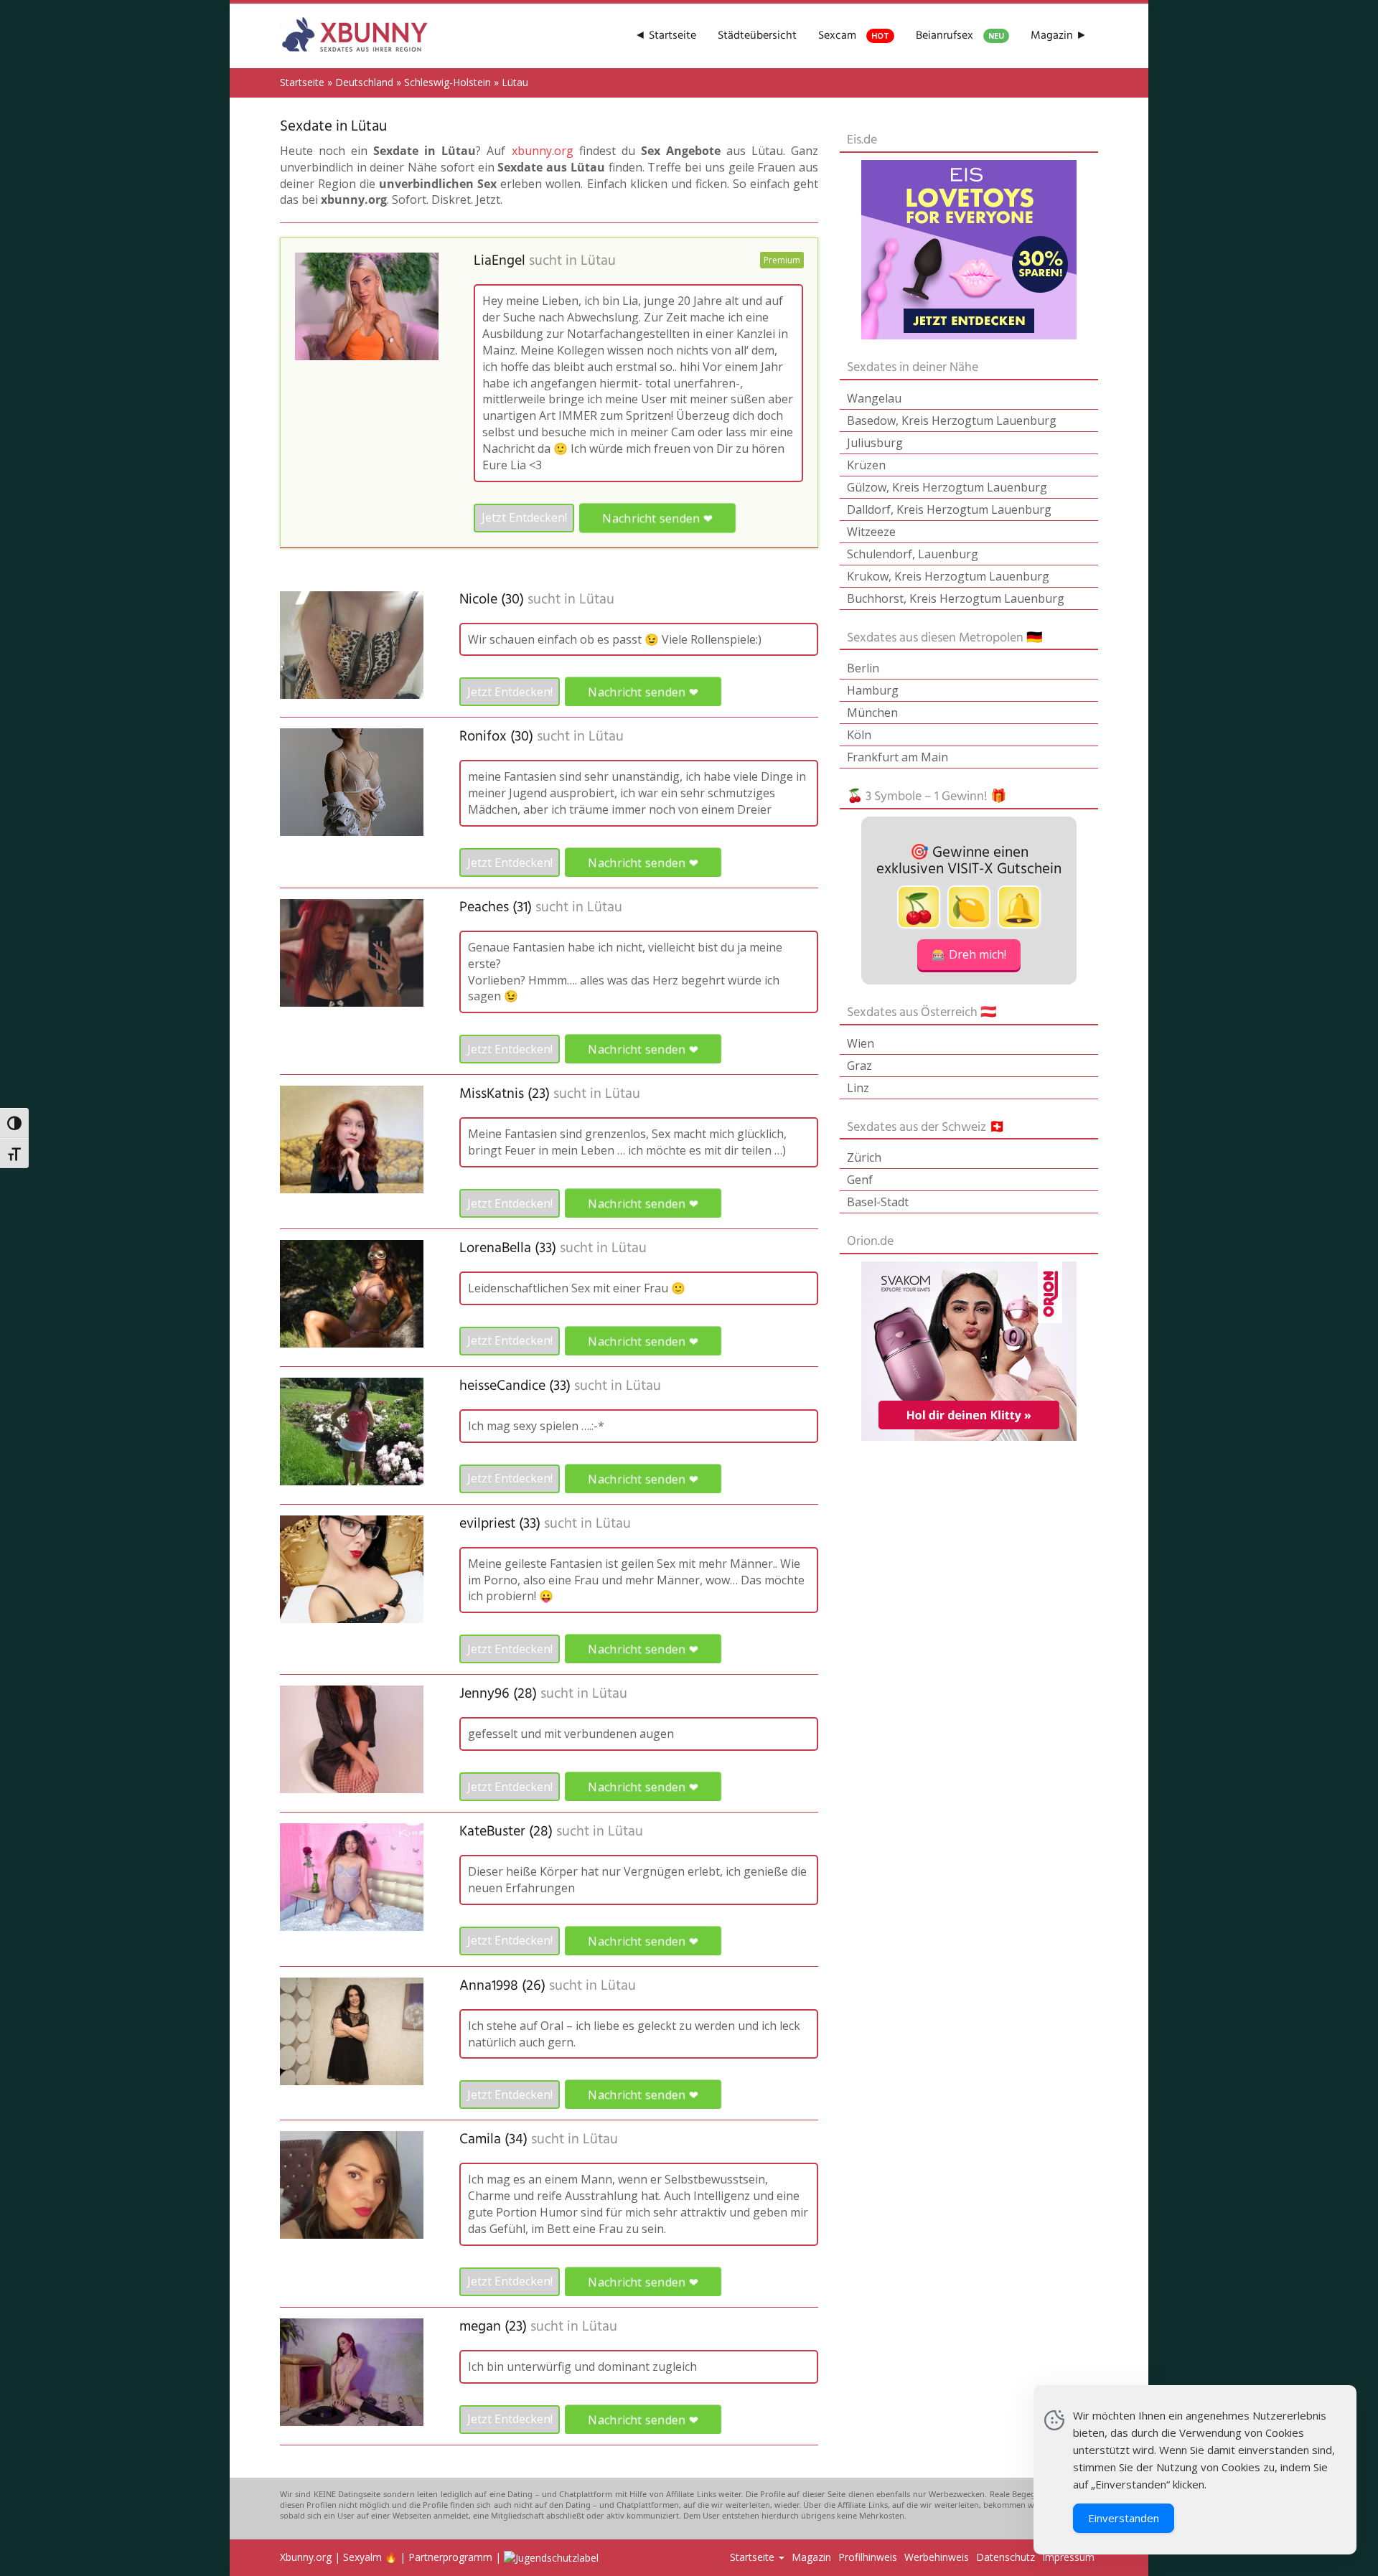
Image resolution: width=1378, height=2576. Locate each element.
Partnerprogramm (450, 2557)
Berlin (863, 668)
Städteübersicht (757, 36)
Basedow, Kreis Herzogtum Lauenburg (952, 420)
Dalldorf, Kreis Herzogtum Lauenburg (949, 509)
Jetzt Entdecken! (524, 517)
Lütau (598, 261)
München (872, 713)
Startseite (302, 82)
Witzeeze (871, 532)
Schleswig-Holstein (447, 82)
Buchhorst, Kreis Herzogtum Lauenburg (956, 598)
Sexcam (854, 36)
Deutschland (364, 82)
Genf (860, 1180)
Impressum (1068, 2557)
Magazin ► (1059, 36)
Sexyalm (362, 2557)
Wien (861, 1043)
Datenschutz (1006, 2557)
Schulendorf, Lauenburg (913, 554)
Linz (858, 1088)
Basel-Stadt (878, 1202)
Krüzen (866, 465)
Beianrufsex (960, 36)
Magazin (811, 2557)
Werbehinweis (937, 2557)
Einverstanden (1124, 2518)
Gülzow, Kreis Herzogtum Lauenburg (947, 487)
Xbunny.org (306, 2557)
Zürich (864, 1157)
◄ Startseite (665, 36)
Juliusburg (875, 443)
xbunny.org (543, 151)
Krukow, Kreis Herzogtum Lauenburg (948, 576)
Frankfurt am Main (897, 757)
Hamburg (873, 690)
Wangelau (874, 398)
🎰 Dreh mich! (969, 954)
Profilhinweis (868, 2557)
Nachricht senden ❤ (657, 518)
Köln (859, 735)
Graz (859, 1066)
